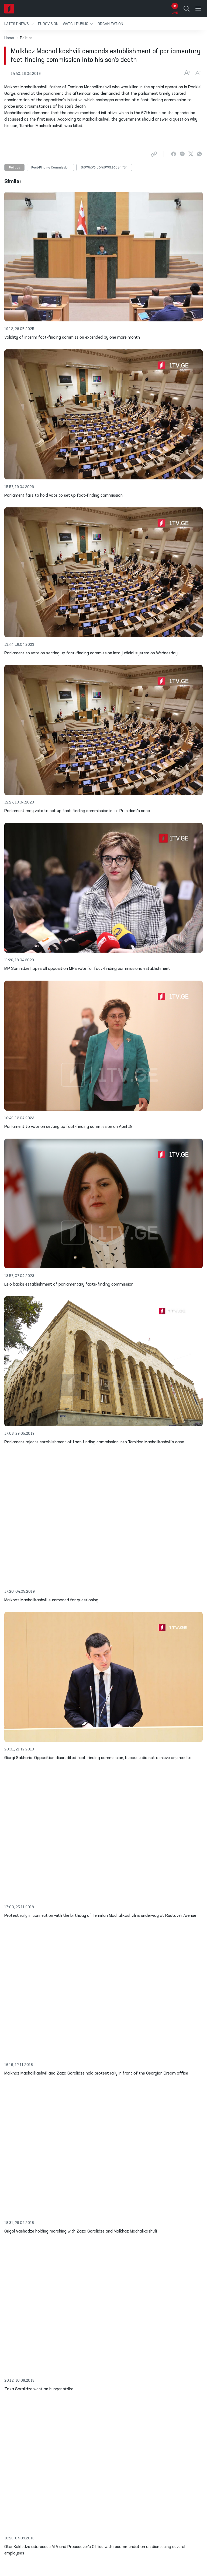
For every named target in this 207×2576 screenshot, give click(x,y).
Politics (14, 168)
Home (9, 38)
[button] (19, 24)
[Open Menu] (198, 9)
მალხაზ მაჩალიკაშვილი (104, 168)
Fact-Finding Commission (50, 168)
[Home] (9, 9)
